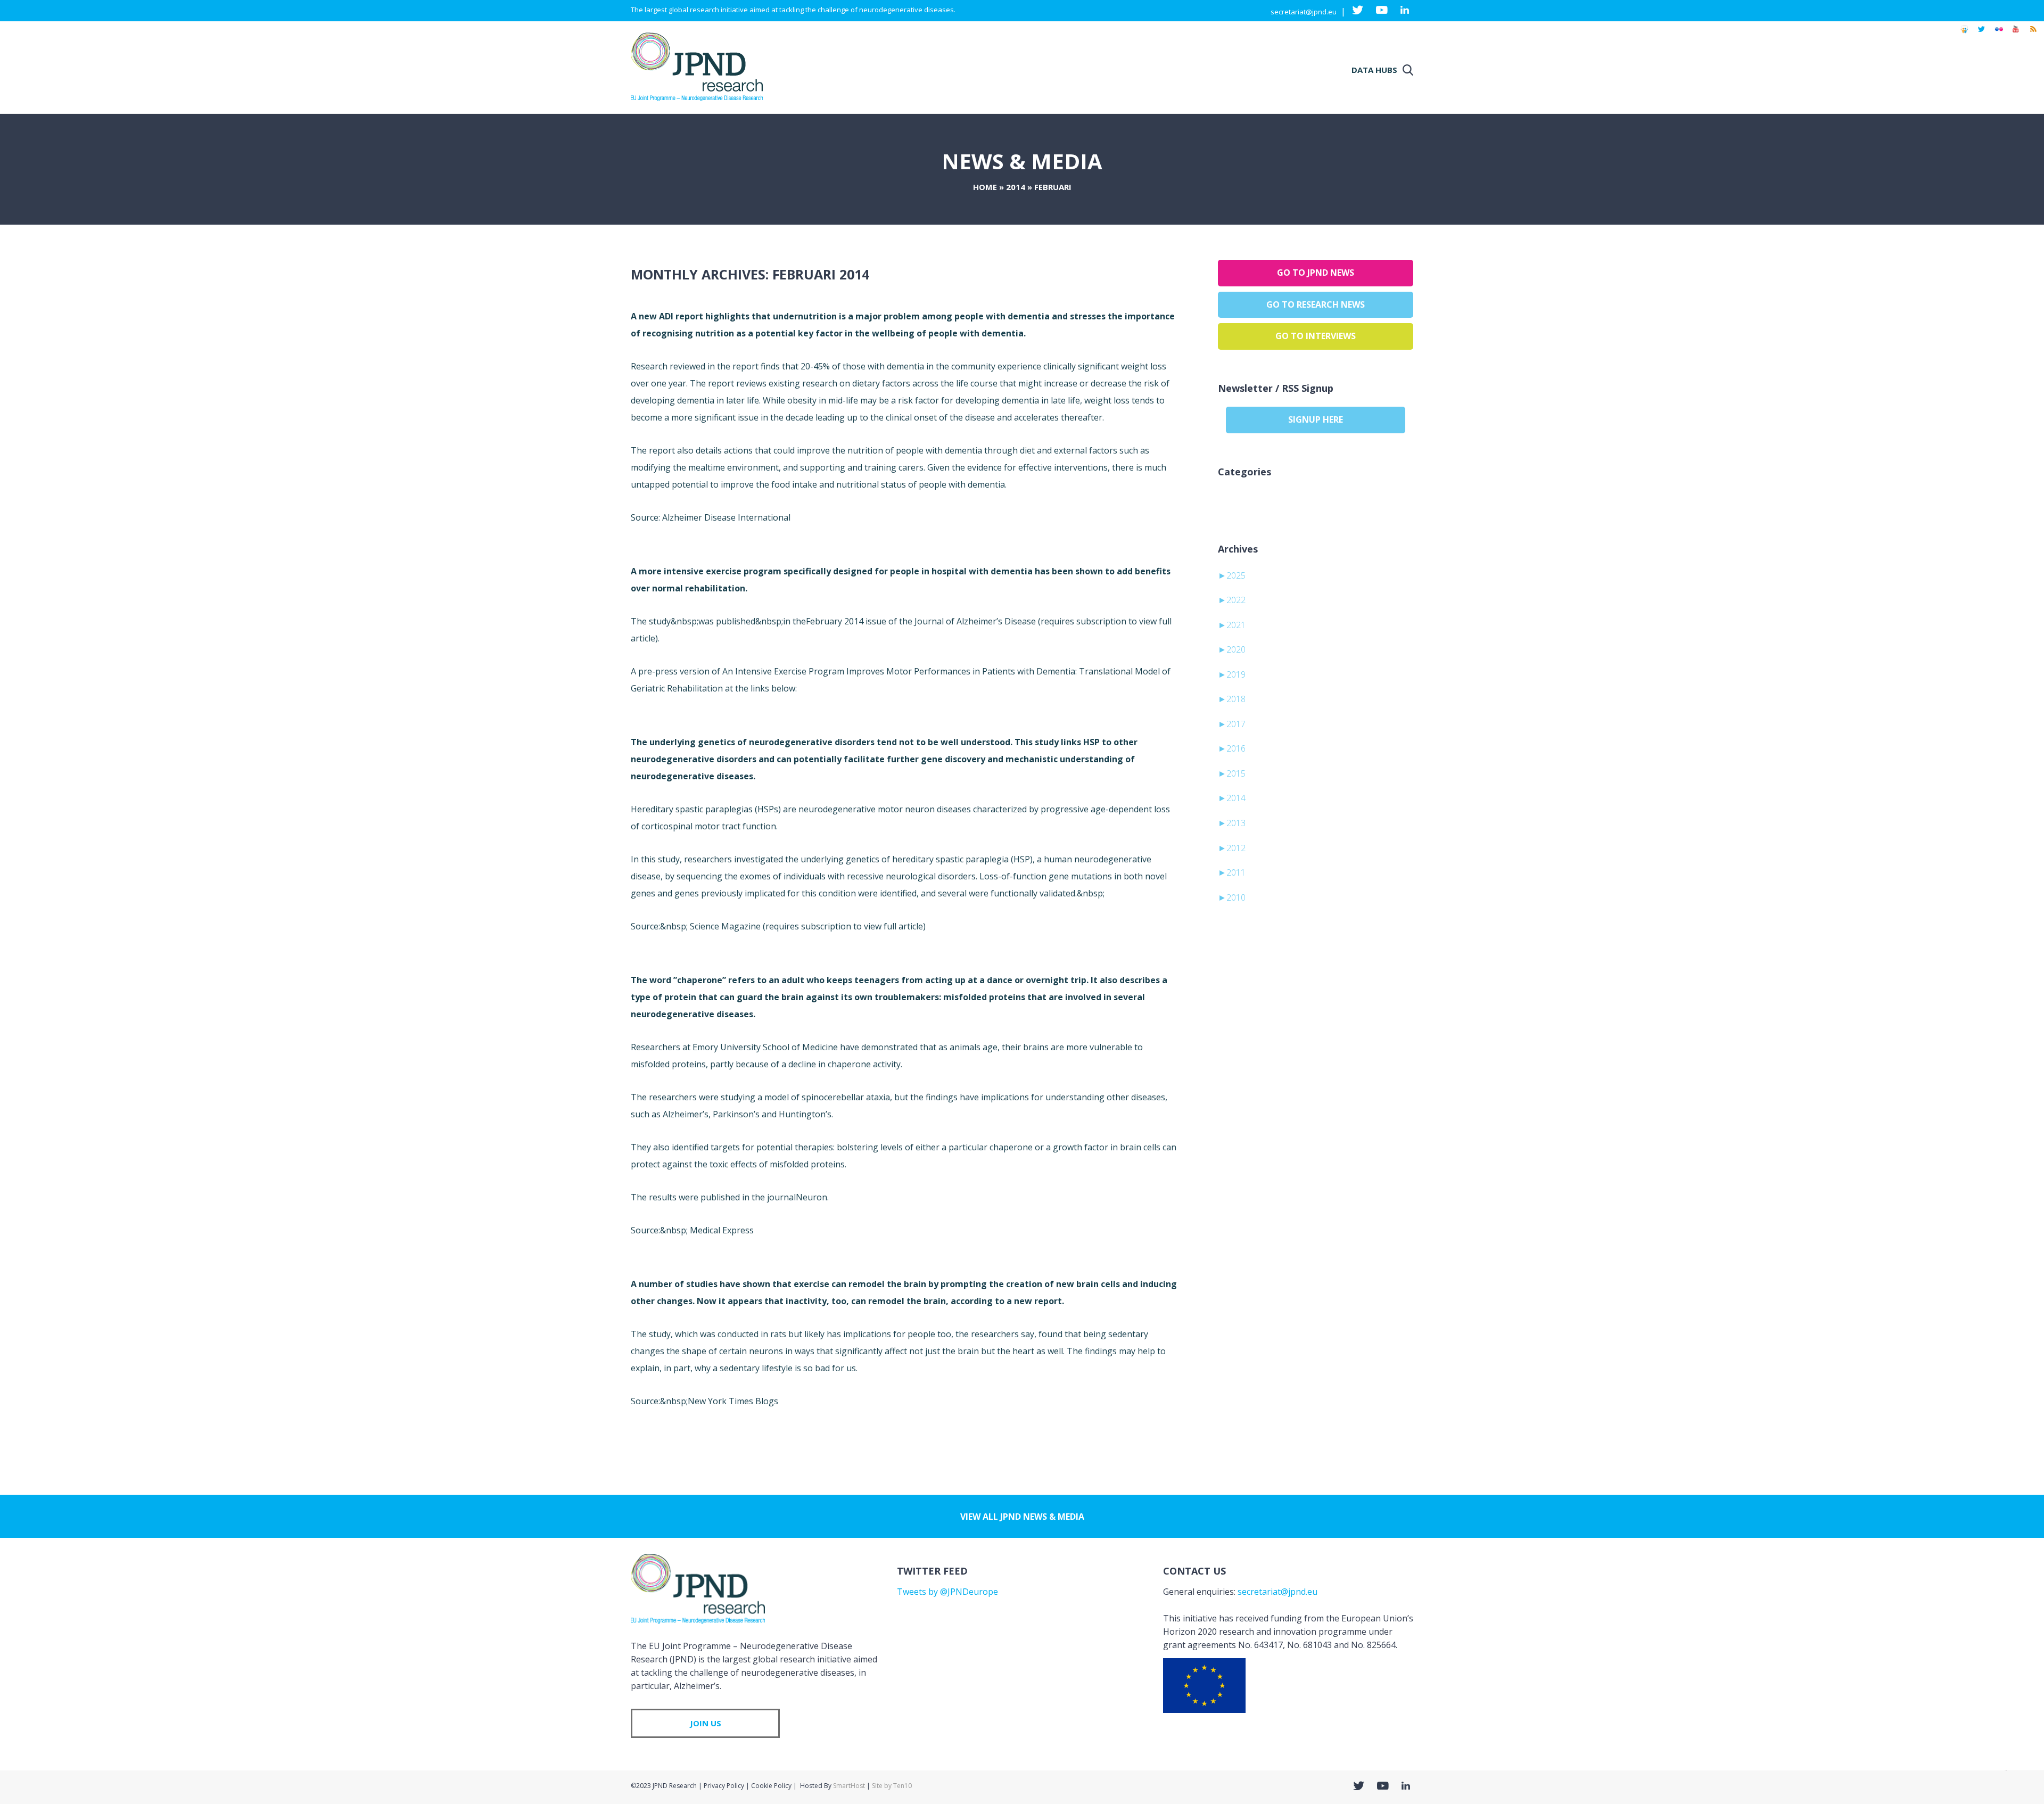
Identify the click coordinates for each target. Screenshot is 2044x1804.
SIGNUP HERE (1316, 419)
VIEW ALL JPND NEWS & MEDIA (1022, 1517)
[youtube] (2016, 34)
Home (985, 187)
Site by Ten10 (892, 1786)
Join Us (706, 1723)
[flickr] (1999, 34)
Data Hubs (1374, 70)
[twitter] (1981, 34)
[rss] (2033, 34)
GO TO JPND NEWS (1316, 273)
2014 (1016, 187)
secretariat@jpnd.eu (1304, 12)
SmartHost (849, 1786)
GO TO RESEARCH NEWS (1316, 304)
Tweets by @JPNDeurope (947, 1592)
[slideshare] (1964, 34)
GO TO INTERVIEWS (1316, 336)
